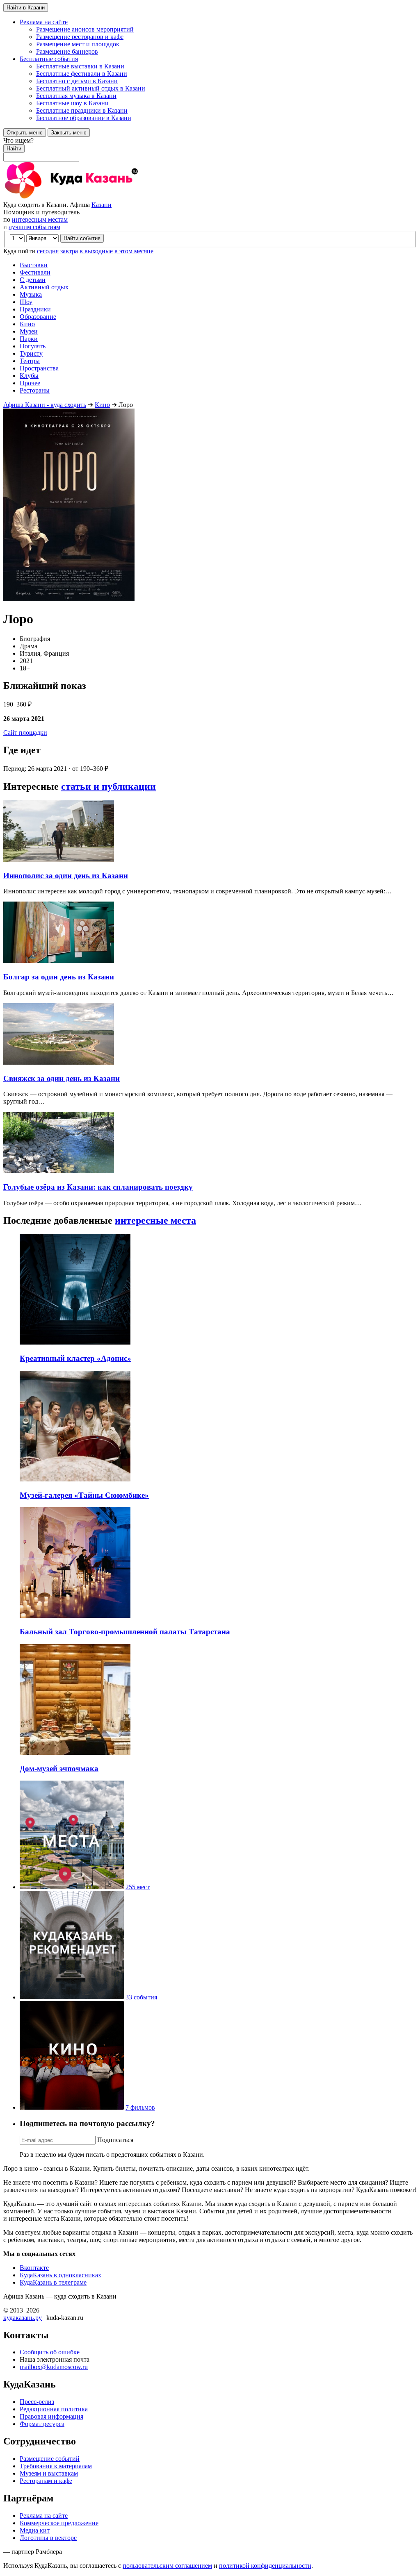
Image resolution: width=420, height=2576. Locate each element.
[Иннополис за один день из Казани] (59, 860)
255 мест (138, 1887)
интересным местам (40, 219)
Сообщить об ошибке (50, 2352)
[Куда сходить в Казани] (94, 197)
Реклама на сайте (44, 2516)
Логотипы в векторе (48, 2538)
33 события (141, 1997)
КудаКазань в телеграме (53, 2282)
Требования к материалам (56, 2466)
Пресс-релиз (37, 2402)
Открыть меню (25, 133)
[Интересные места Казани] (72, 1887)
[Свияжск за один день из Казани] (59, 1062)
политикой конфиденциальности (265, 2566)
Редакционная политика (54, 2409)
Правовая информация (51, 2416)
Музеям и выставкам (49, 2473)
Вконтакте (34, 2268)
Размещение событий (50, 2459)
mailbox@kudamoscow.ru (54, 2367)
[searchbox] (210, 149)
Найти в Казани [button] (26, 8)
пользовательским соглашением (167, 2566)
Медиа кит (35, 2530)
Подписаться (115, 2140)
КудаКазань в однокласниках (60, 2275)
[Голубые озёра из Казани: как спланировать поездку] (59, 1171)
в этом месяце (134, 251)
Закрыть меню (69, 133)
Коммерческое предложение (59, 2523)
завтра (69, 251)
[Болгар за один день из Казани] (59, 961)
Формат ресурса (42, 2424)
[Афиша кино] (72, 2107)
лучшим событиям (34, 227)
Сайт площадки (25, 733)
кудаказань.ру (23, 2318)
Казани (102, 205)
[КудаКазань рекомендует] (72, 1997)
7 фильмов (140, 2107)
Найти (14, 149)
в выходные (96, 251)
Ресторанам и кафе (46, 2481)
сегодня (48, 251)
